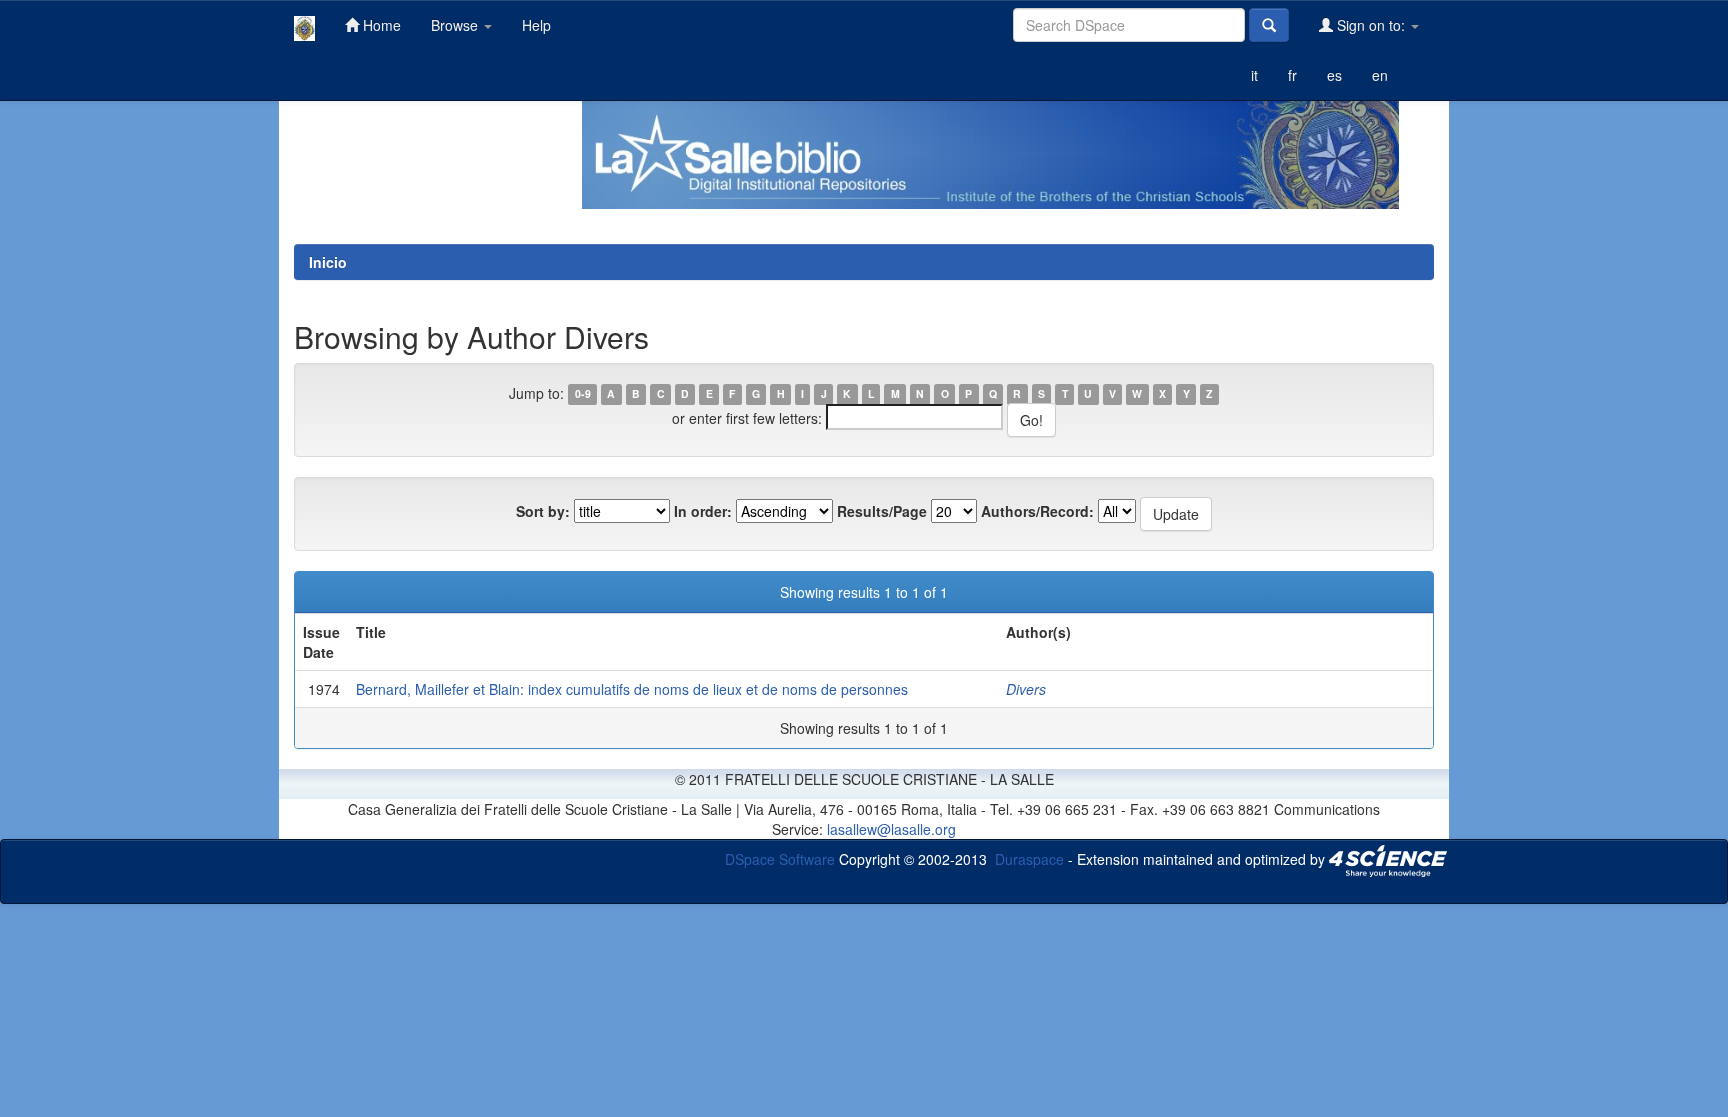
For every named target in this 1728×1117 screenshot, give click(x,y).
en (1380, 75)
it (1254, 75)
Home (380, 25)
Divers (1026, 689)
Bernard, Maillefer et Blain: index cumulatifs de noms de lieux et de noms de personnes (632, 689)
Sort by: (543, 511)
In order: (703, 511)
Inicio (328, 262)
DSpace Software (780, 858)
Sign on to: (1371, 25)
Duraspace (1029, 858)
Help (536, 25)
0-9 (583, 394)
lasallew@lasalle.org (891, 829)
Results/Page (882, 511)
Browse (456, 25)
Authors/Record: (1037, 511)
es (1334, 75)
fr (1292, 75)
